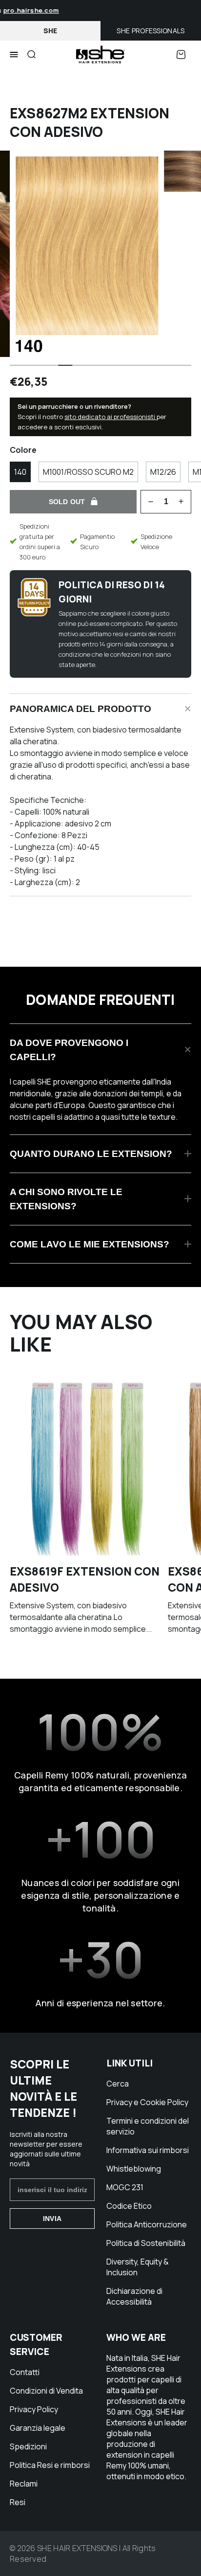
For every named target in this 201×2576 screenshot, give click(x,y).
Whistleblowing (134, 2169)
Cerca (118, 2084)
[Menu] (14, 55)
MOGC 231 (125, 2187)
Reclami (24, 2484)
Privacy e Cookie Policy (147, 2102)
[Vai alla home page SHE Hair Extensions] (100, 55)
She (50, 31)
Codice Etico (129, 2206)
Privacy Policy (34, 2409)
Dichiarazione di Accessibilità (134, 2296)
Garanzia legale (38, 2428)
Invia (52, 2219)
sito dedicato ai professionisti (111, 417)
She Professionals (151, 31)
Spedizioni (28, 2446)
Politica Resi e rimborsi (50, 2465)
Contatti (25, 2372)
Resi (18, 2502)
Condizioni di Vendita (46, 2391)
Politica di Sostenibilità (146, 2243)
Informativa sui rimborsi (148, 2150)
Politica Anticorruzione (147, 2224)
